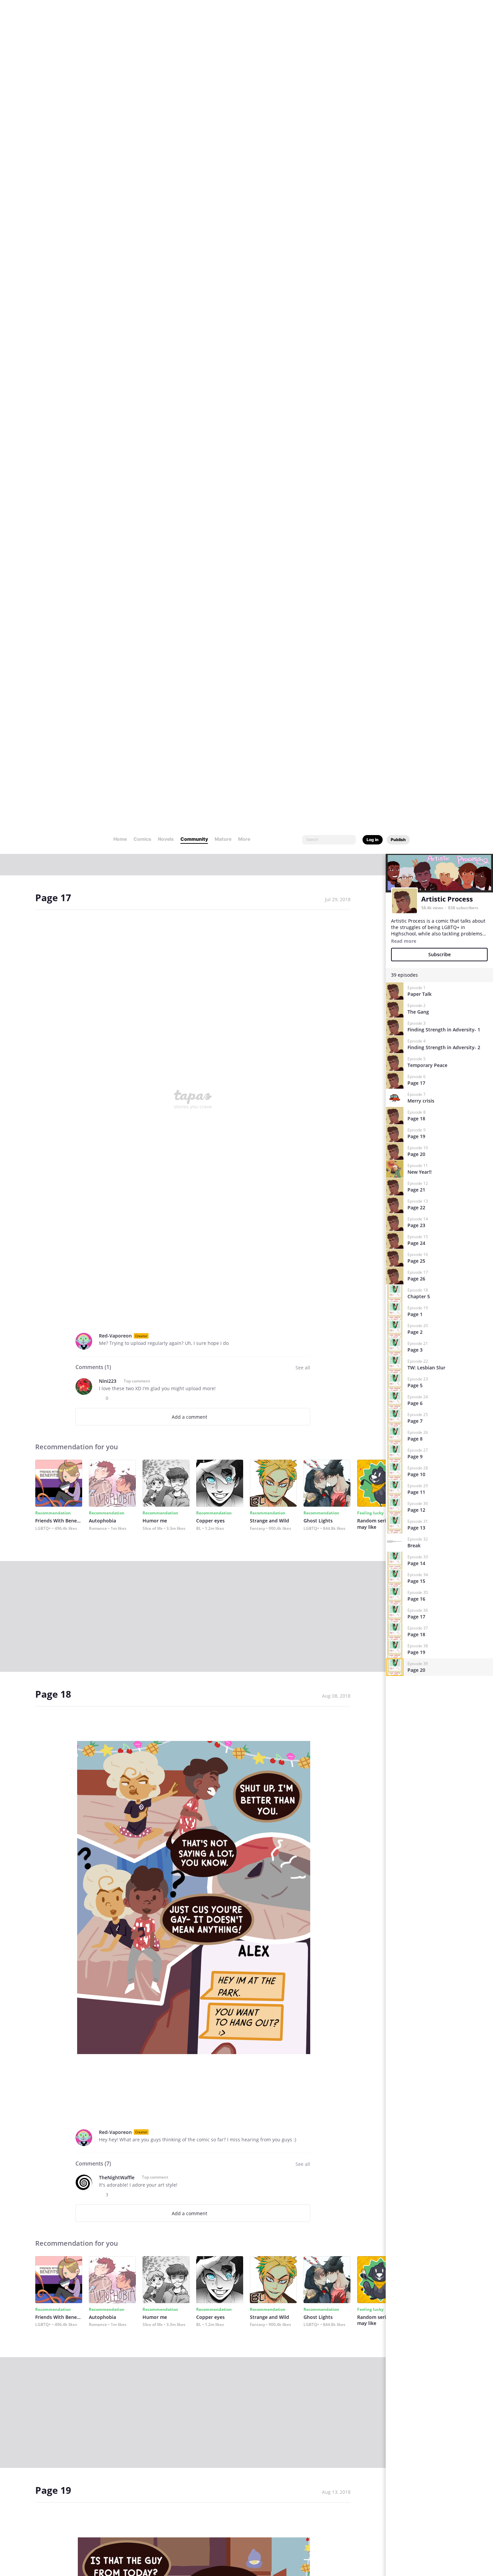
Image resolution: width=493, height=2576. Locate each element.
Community (194, 17)
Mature (223, 17)
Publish (398, 18)
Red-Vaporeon (115, 514)
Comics (142, 17)
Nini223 (108, 560)
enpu (105, 2216)
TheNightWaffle (117, 1356)
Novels (166, 17)
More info (73, 2544)
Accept (408, 2542)
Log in (373, 18)
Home (120, 17)
